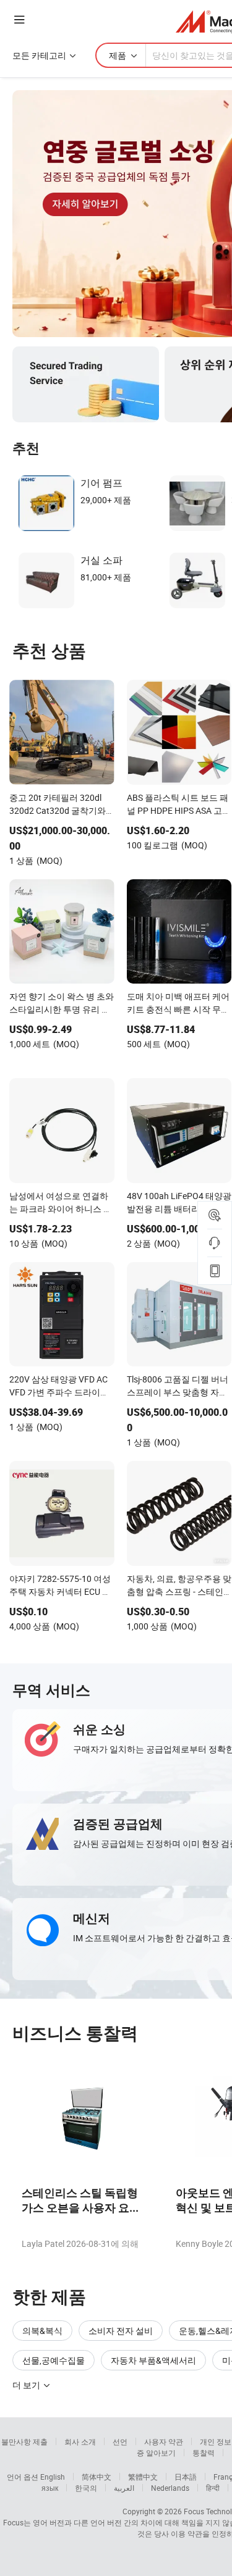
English (53, 2477)
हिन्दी (213, 2488)
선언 (120, 2441)
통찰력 (204, 2453)
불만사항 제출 (24, 2441)
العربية (124, 2488)
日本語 (186, 2477)
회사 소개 (80, 2441)
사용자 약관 (164, 2441)
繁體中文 (143, 2477)
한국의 (86, 2488)
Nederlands (170, 2488)
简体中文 (97, 2477)
